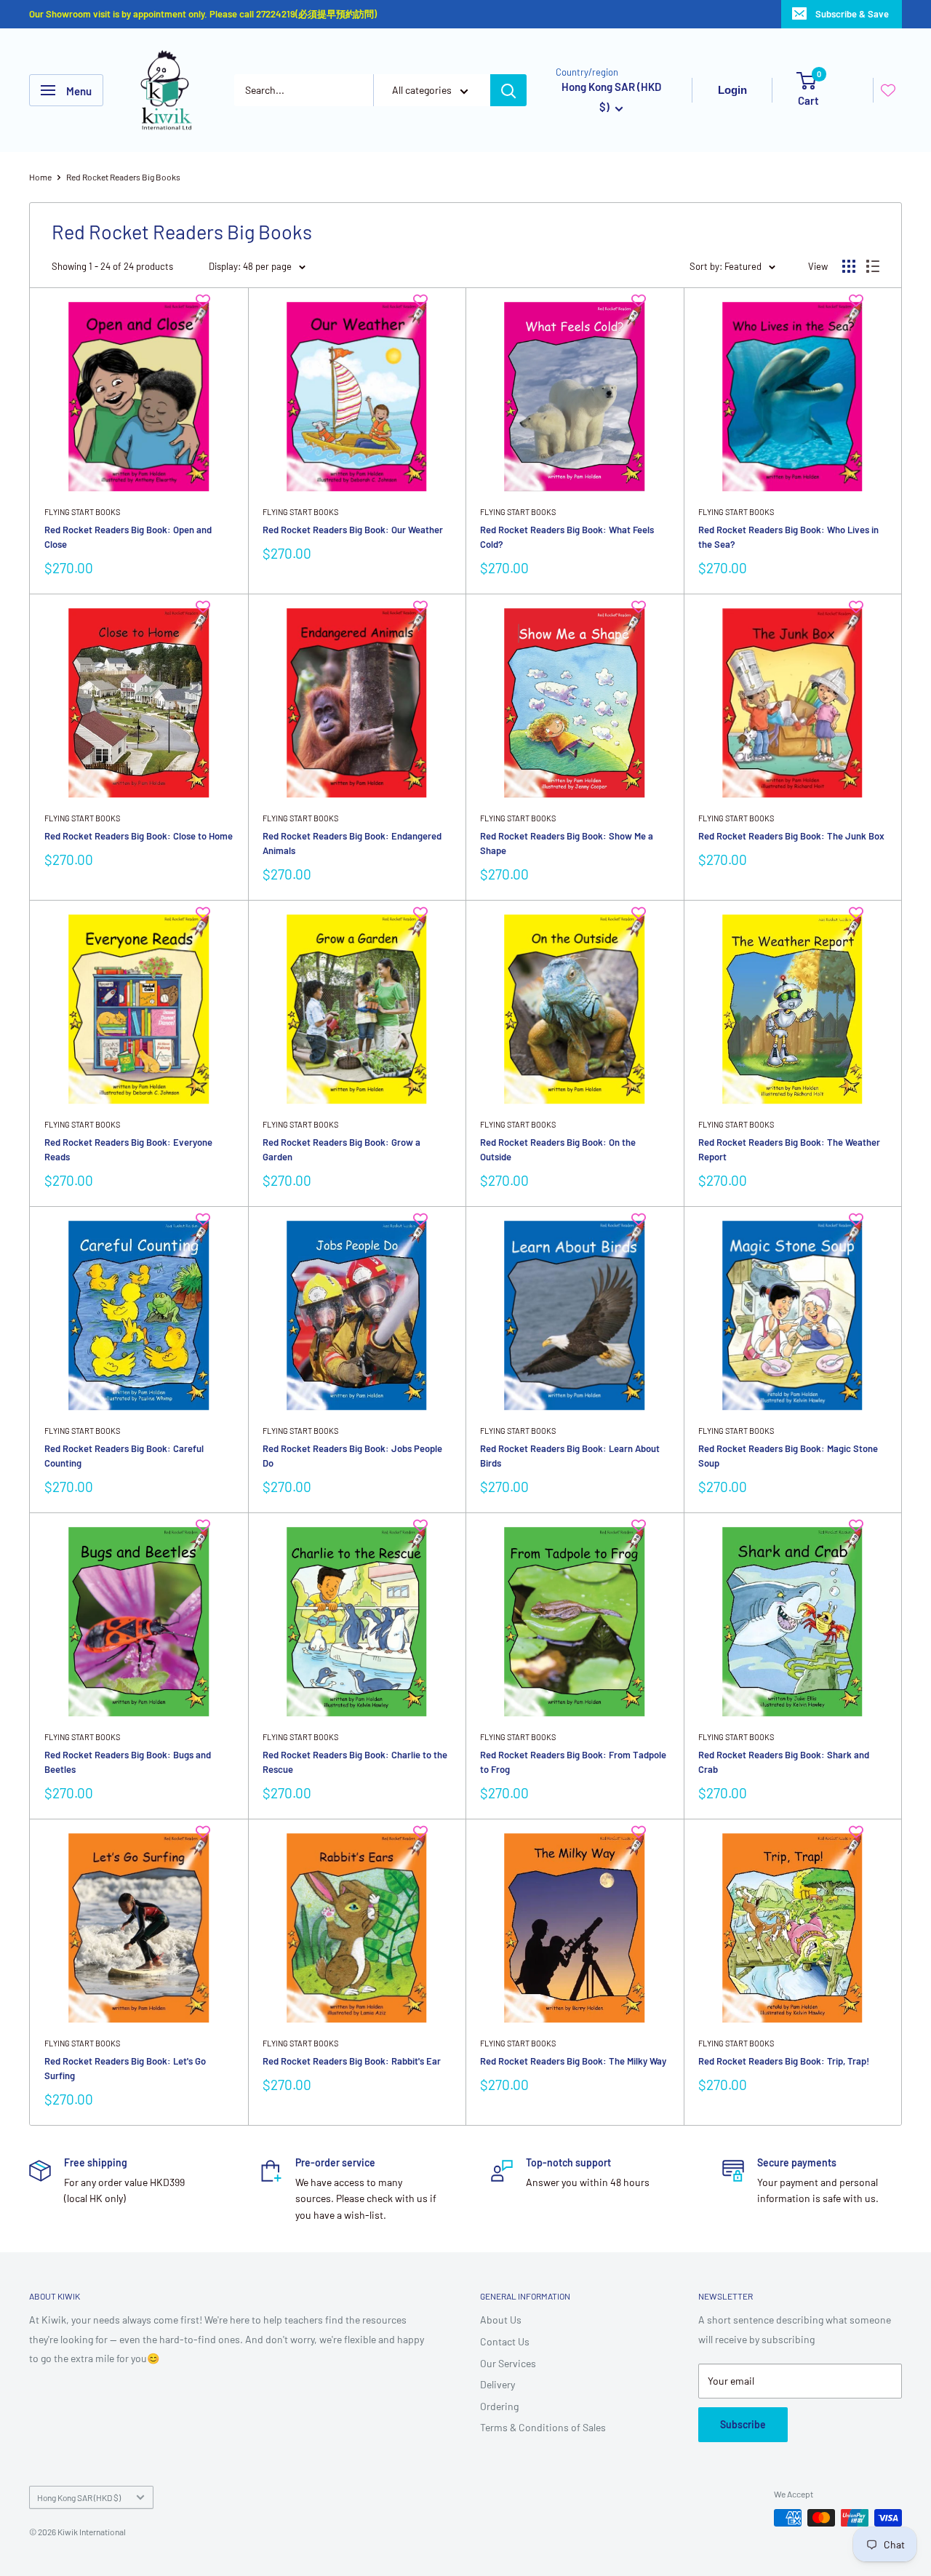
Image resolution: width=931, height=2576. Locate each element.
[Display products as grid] (849, 266)
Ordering (499, 2406)
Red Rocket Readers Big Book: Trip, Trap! (784, 2061)
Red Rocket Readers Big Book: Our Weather (353, 530)
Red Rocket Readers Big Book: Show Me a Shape (567, 843)
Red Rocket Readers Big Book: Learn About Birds (570, 1456)
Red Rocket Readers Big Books (123, 177)
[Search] (508, 90)
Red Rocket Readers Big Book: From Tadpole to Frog (573, 1762)
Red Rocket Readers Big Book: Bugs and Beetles (128, 1762)
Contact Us (505, 2341)
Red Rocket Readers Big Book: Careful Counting (124, 1456)
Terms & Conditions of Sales (543, 2427)
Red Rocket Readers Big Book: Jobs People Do (352, 1456)
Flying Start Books (82, 512)
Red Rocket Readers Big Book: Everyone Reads (128, 1149)
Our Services (508, 2363)
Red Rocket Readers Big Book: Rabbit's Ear (352, 2061)
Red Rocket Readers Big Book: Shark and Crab (784, 1762)
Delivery (498, 2384)
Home (40, 177)
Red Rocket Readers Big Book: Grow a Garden (341, 1149)
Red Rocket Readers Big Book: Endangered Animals (352, 843)
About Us (501, 2320)
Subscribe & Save (852, 14)
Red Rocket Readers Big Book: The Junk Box (791, 836)
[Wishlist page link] (888, 90)
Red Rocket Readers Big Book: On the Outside (558, 1149)
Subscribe (743, 2424)
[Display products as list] (873, 266)
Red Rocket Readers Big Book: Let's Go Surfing (125, 2068)
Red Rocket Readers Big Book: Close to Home (139, 836)
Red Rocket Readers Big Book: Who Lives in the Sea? (788, 537)
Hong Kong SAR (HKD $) (79, 2497)
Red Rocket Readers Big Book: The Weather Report (789, 1149)
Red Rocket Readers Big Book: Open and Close (128, 537)
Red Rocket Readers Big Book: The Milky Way (573, 2061)
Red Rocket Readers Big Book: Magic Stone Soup (788, 1456)
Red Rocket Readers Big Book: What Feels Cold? (567, 537)
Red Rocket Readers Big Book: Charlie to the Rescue (355, 1762)
